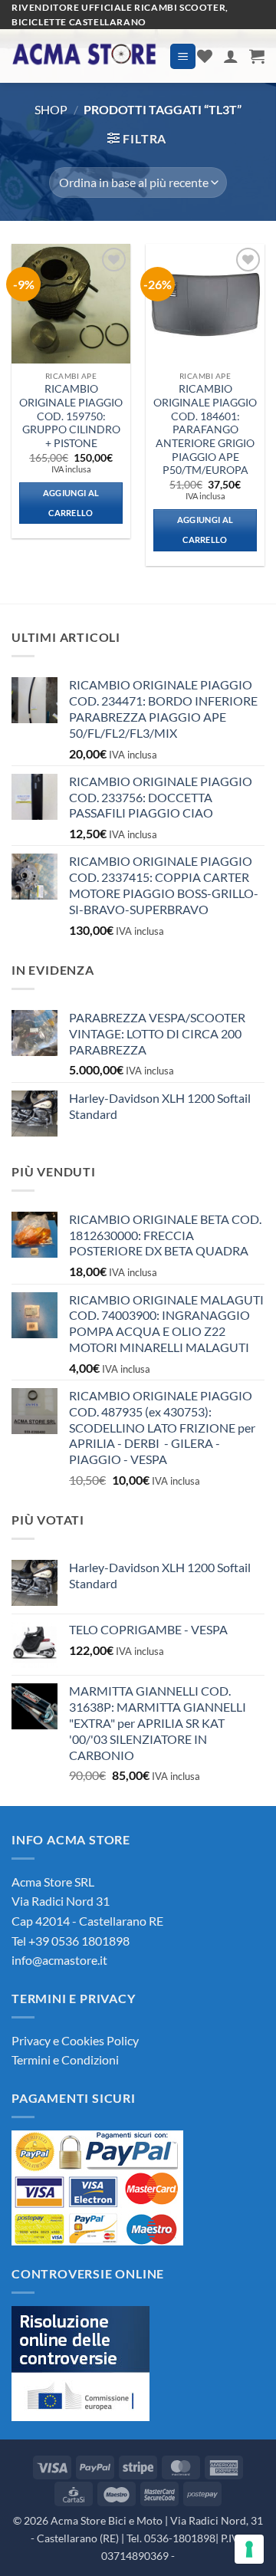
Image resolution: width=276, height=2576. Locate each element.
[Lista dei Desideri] (205, 56)
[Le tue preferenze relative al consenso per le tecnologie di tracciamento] (249, 2549)
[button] (183, 56)
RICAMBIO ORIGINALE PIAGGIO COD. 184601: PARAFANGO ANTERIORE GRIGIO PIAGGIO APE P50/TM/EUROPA (205, 429)
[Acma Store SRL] (85, 56)
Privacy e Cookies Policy (75, 2040)
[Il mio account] (231, 56)
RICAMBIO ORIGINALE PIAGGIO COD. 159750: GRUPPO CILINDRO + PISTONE (71, 416)
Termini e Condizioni (65, 2059)
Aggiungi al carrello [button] (71, 503)
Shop (51, 109)
